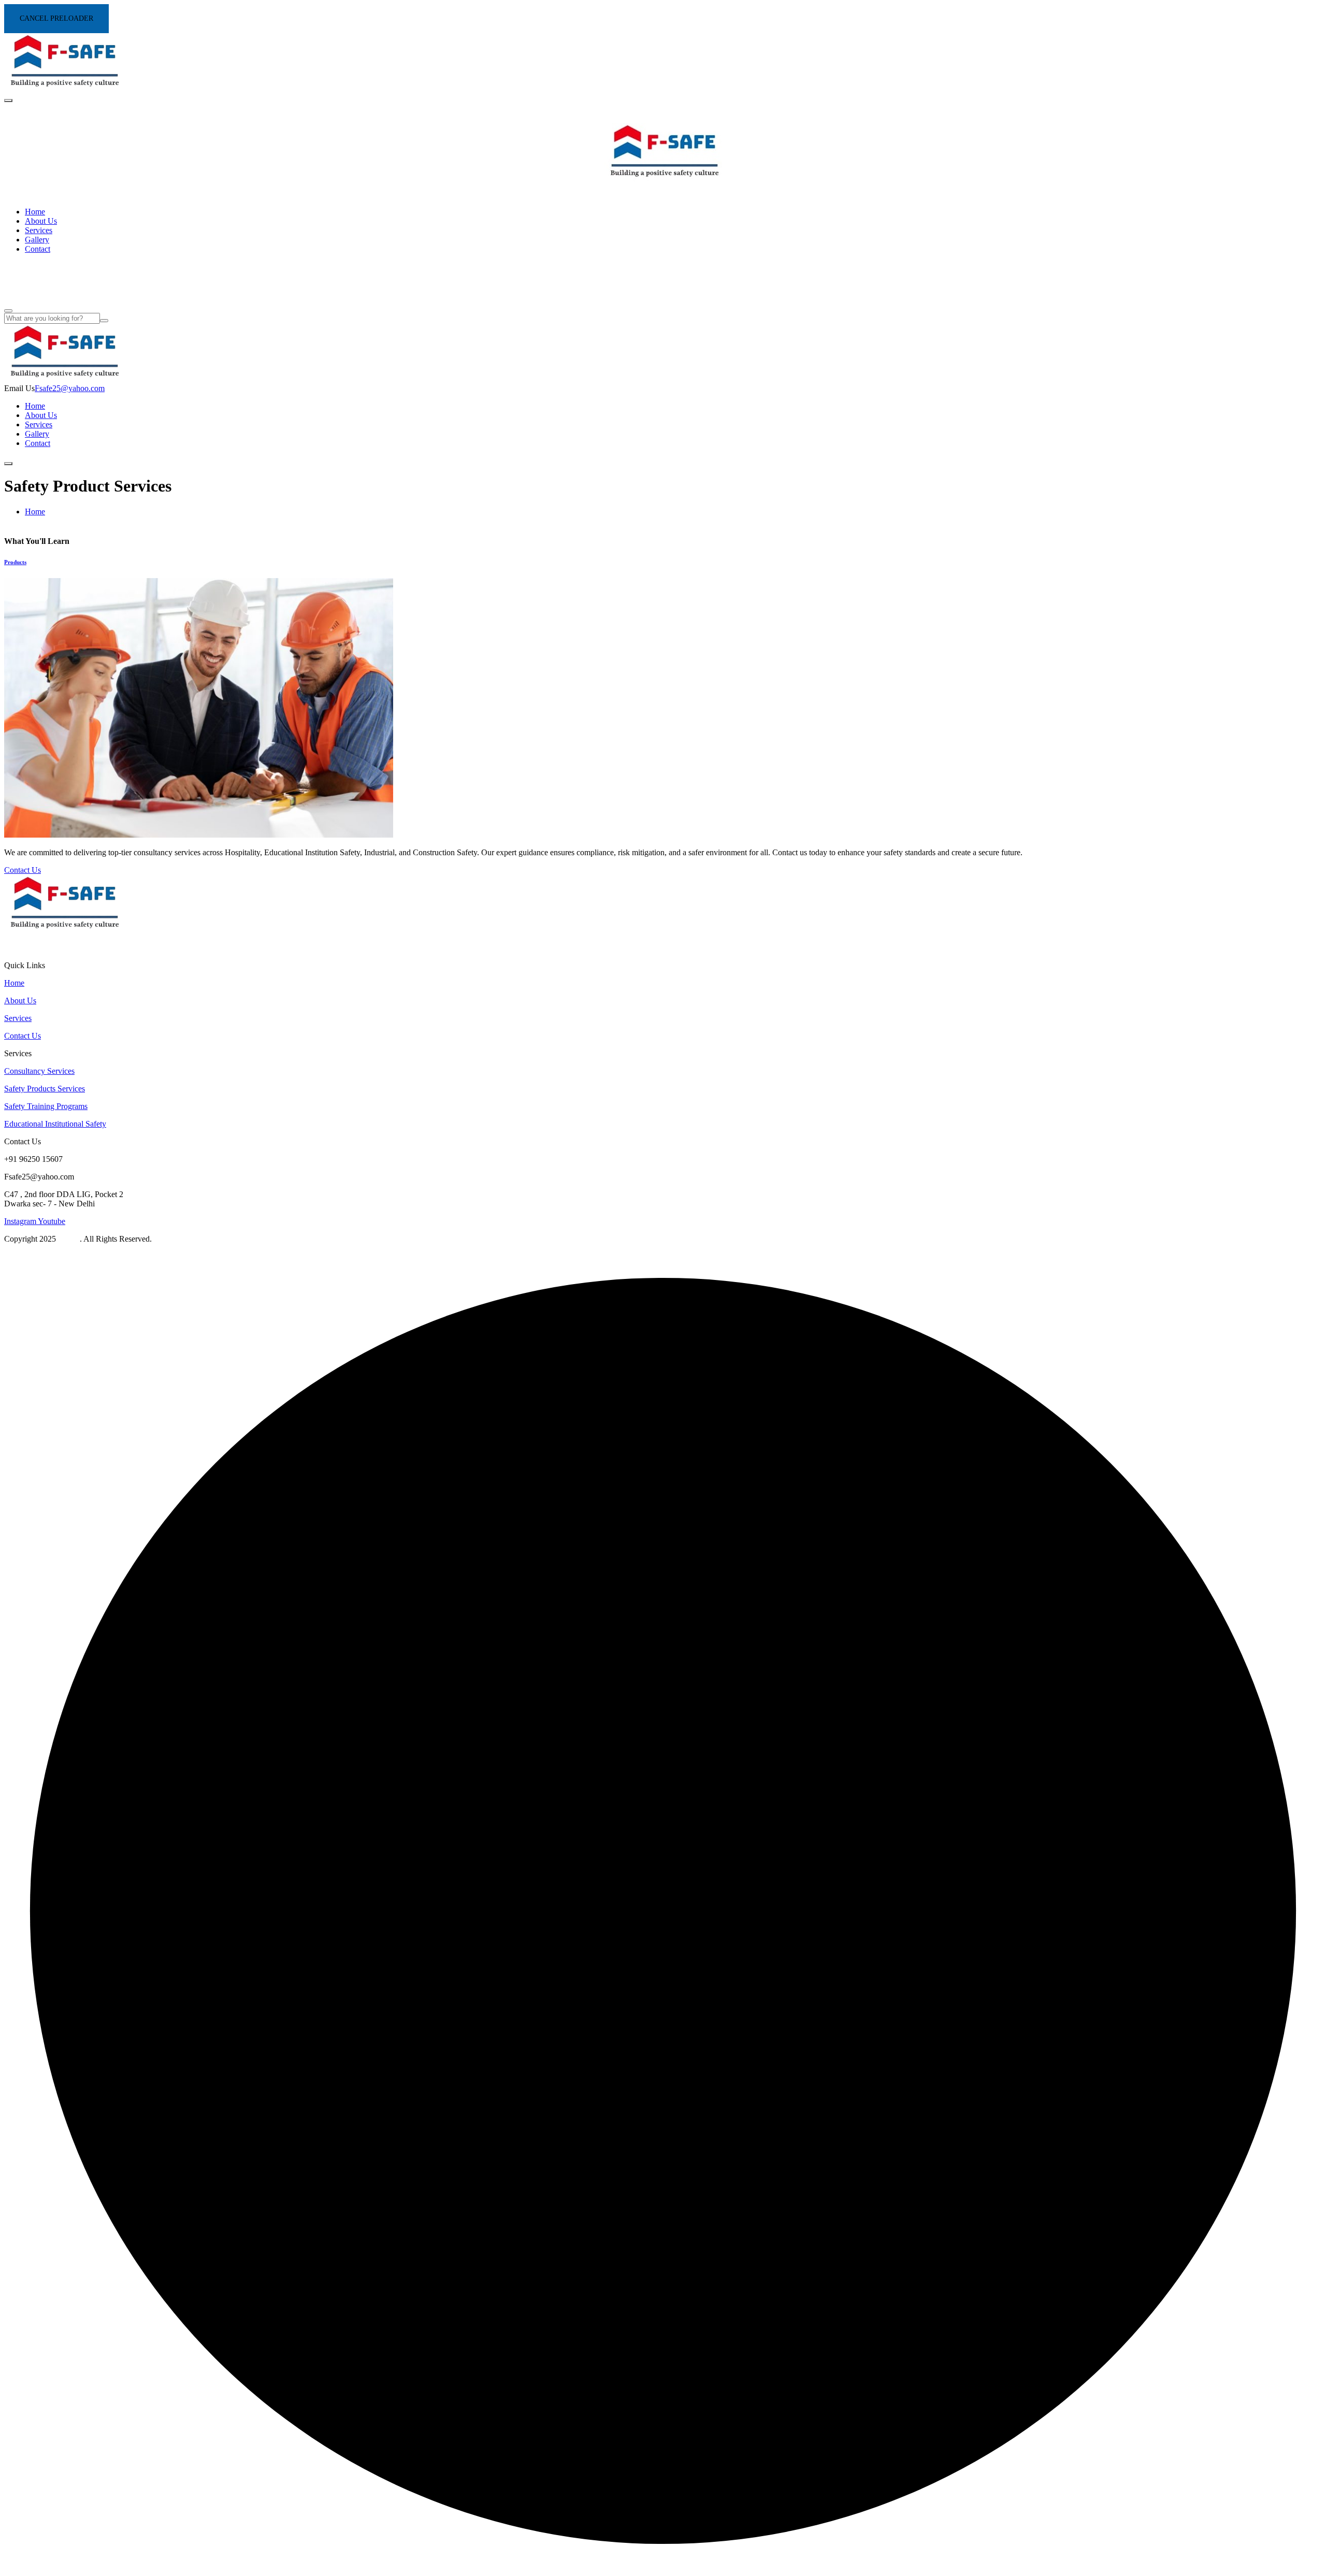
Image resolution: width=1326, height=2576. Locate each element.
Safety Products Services (45, 1089)
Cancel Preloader (56, 18)
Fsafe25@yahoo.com (70, 388)
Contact (38, 249)
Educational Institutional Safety (55, 1124)
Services (39, 230)
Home (35, 212)
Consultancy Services (39, 1071)
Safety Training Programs (46, 1106)
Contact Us (23, 1036)
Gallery (37, 240)
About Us (41, 221)
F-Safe (69, 1239)
